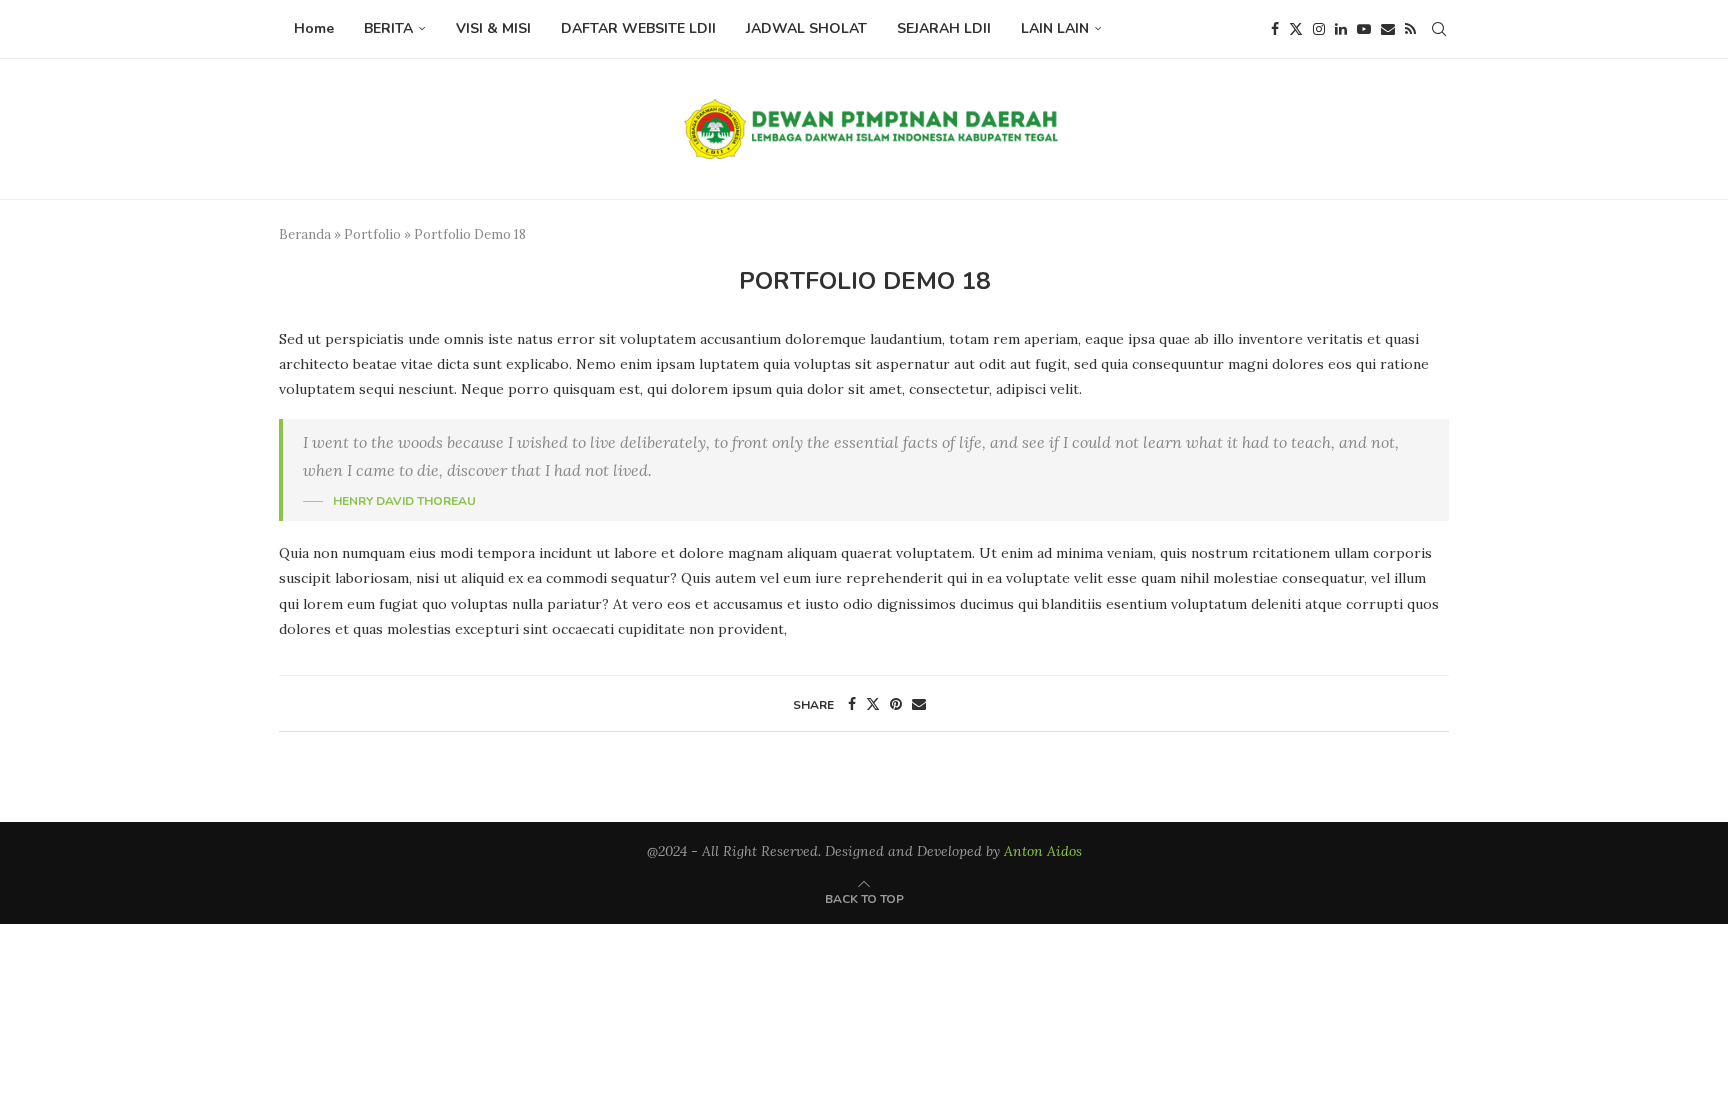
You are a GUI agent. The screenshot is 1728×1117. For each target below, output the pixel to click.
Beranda (305, 234)
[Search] (1439, 29)
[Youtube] (1364, 29)
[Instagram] (1319, 29)
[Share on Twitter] (873, 704)
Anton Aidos (1043, 851)
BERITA (388, 28)
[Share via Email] (919, 704)
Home (314, 28)
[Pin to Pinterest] (896, 704)
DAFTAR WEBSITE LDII (638, 28)
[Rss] (1410, 29)
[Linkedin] (1341, 29)
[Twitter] (1296, 29)
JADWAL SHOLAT (806, 28)
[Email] (1388, 29)
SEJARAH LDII (944, 28)
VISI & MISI (493, 28)
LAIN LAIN (1055, 28)
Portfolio (372, 234)
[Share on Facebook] (852, 704)
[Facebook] (1275, 29)
